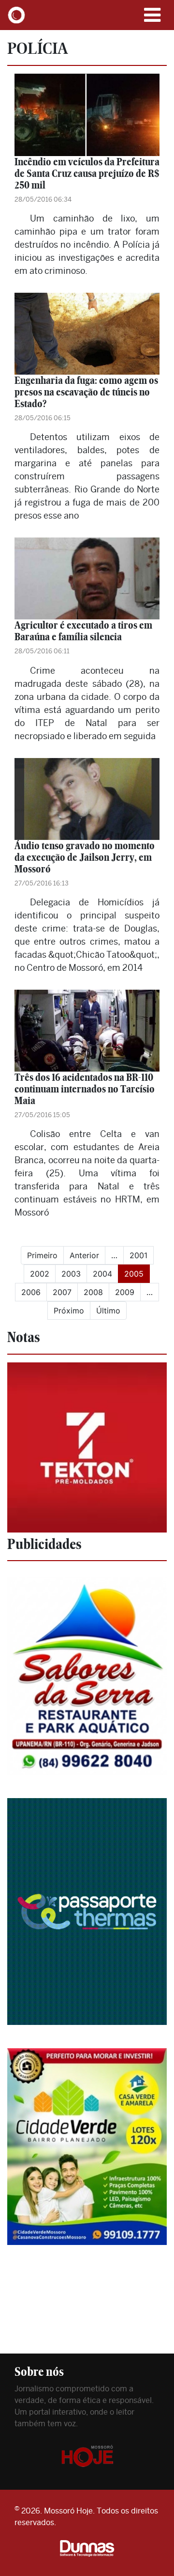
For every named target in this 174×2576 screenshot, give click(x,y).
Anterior (84, 1255)
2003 (71, 1274)
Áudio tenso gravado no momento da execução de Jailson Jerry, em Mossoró (85, 857)
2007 (62, 1292)
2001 (138, 1255)
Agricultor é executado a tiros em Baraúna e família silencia (83, 631)
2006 (31, 1292)
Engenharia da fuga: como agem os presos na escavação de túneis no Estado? (86, 392)
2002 (40, 1274)
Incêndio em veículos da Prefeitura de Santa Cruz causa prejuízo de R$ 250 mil (87, 173)
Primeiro (42, 1255)
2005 (137, 1273)
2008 (93, 1292)
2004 (102, 1274)
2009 (125, 1292)
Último (108, 1311)
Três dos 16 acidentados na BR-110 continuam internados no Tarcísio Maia (85, 1089)
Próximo (69, 1311)
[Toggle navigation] (152, 15)
